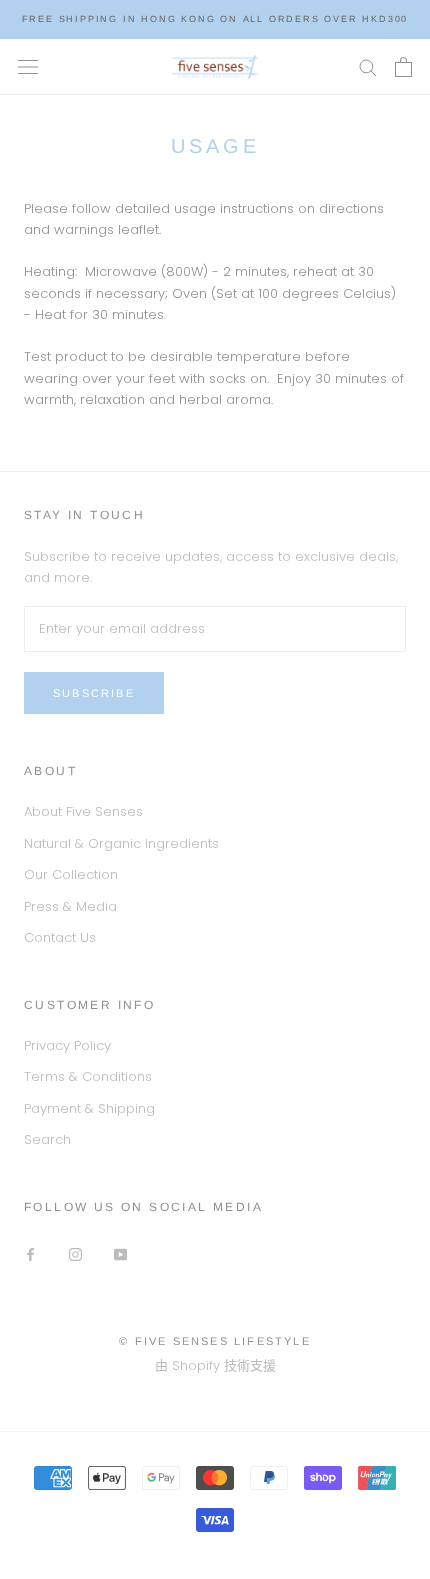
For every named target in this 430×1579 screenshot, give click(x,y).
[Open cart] (403, 67)
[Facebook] (30, 1253)
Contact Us (60, 937)
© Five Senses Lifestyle (215, 1341)
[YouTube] (120, 1253)
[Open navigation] (28, 67)
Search (47, 1139)
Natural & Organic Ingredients (121, 843)
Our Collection (71, 874)
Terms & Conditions (88, 1076)
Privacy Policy (67, 1045)
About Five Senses (83, 811)
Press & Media (70, 906)
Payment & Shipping (89, 1108)
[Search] (368, 66)
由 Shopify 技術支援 (215, 1365)
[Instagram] (75, 1253)
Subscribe (94, 693)
